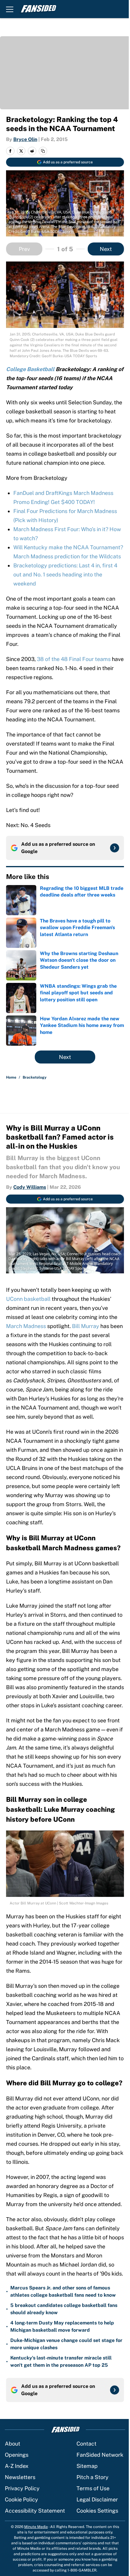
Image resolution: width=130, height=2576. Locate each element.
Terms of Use (93, 2488)
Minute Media (36, 2527)
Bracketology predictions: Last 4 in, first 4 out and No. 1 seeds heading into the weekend (65, 574)
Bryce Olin (25, 139)
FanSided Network (100, 2455)
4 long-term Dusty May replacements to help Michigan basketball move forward (62, 2326)
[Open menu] (10, 9)
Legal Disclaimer (97, 2499)
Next (106, 249)
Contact (86, 2444)
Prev (24, 249)
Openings (17, 2455)
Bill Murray (86, 1326)
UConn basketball (28, 1299)
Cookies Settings (97, 2511)
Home (11, 1077)
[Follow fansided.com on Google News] (115, 848)
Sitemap (87, 2466)
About (13, 2444)
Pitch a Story (93, 2477)
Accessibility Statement (35, 2511)
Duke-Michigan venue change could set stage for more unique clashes (66, 2344)
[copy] (43, 151)
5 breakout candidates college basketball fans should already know (64, 2309)
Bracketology (35, 1077)
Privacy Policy (22, 2488)
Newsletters (20, 2477)
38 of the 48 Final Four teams (74, 659)
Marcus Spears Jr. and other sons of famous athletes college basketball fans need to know (63, 2291)
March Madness (26, 1326)
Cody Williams (30, 1187)
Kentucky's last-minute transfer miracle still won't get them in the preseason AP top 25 (61, 2361)
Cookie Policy (21, 2499)
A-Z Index (17, 2466)
